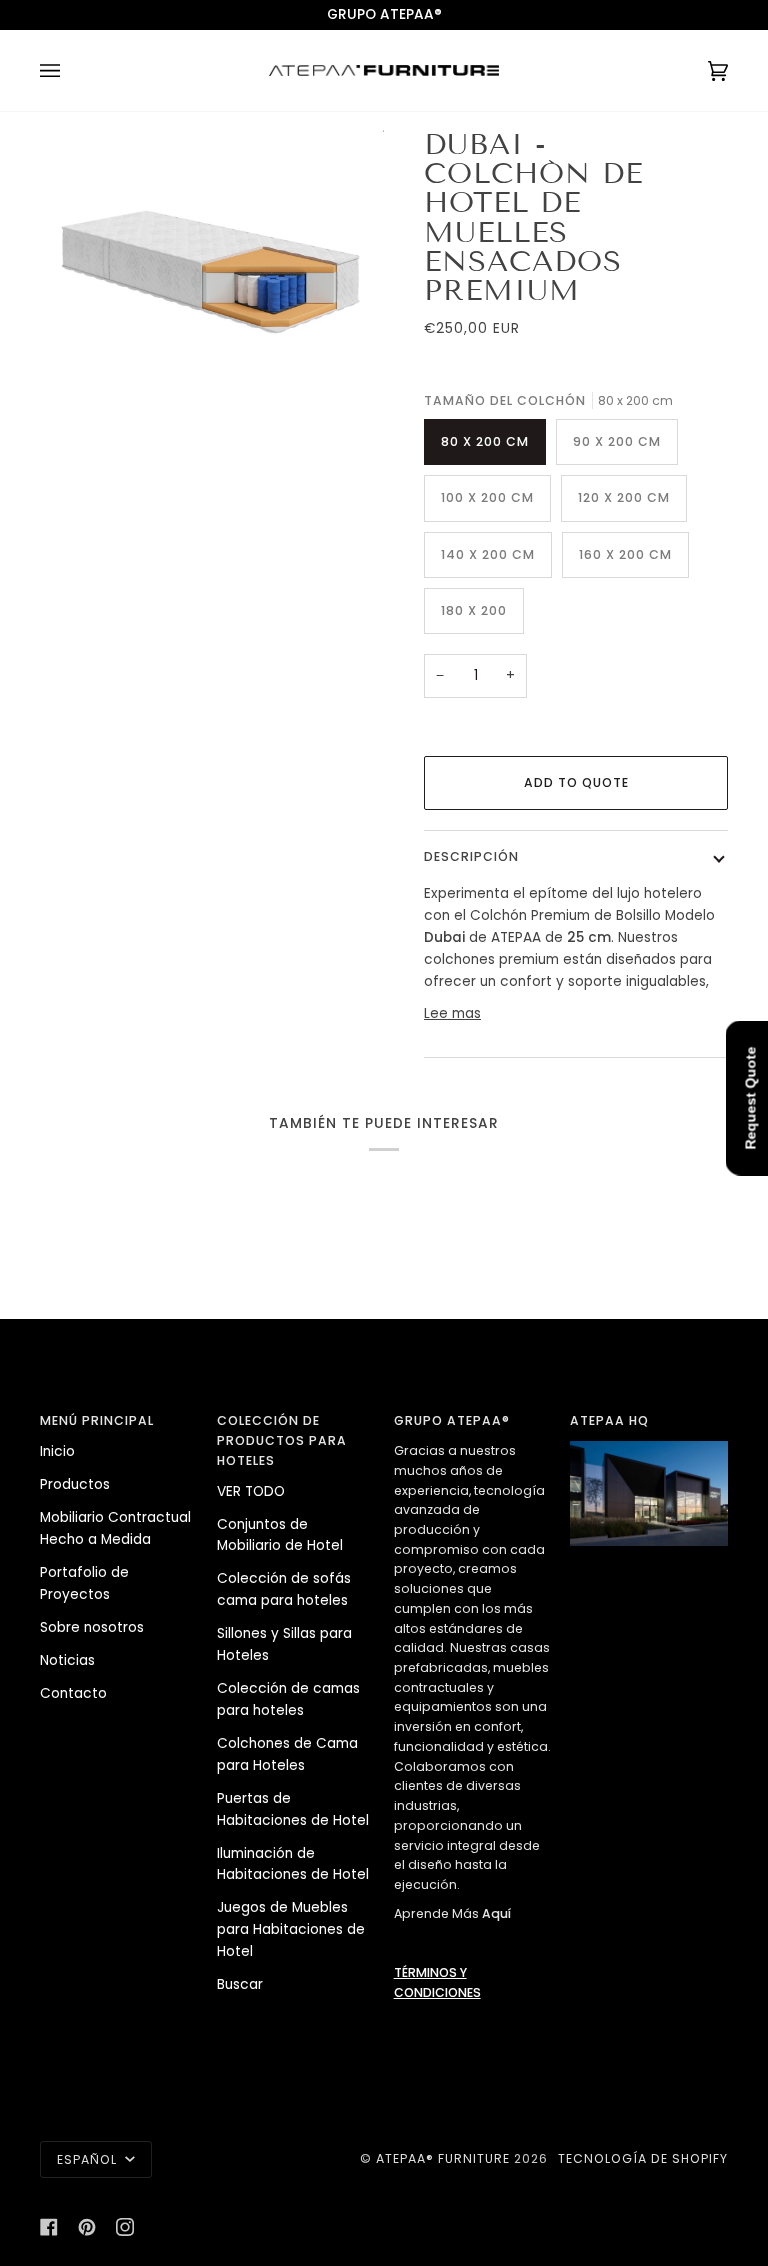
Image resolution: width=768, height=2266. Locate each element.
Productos (75, 1484)
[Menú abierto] (70, 70)
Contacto (73, 1693)
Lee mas (452, 1013)
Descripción (471, 856)
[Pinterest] (87, 2227)
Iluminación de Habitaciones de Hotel (293, 1864)
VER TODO (251, 1491)
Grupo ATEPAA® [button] (452, 1420)
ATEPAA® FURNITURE (443, 2158)
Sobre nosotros (92, 1627)
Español (89, 2159)
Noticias (67, 1660)
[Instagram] (125, 2227)
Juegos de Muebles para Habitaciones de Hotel (291, 1929)
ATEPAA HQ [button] (609, 1420)
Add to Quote (576, 782)
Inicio (57, 1451)
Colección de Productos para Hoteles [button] (282, 1440)
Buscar (240, 1984)
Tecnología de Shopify (643, 2158)
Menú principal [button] (97, 1420)
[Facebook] (49, 2227)
